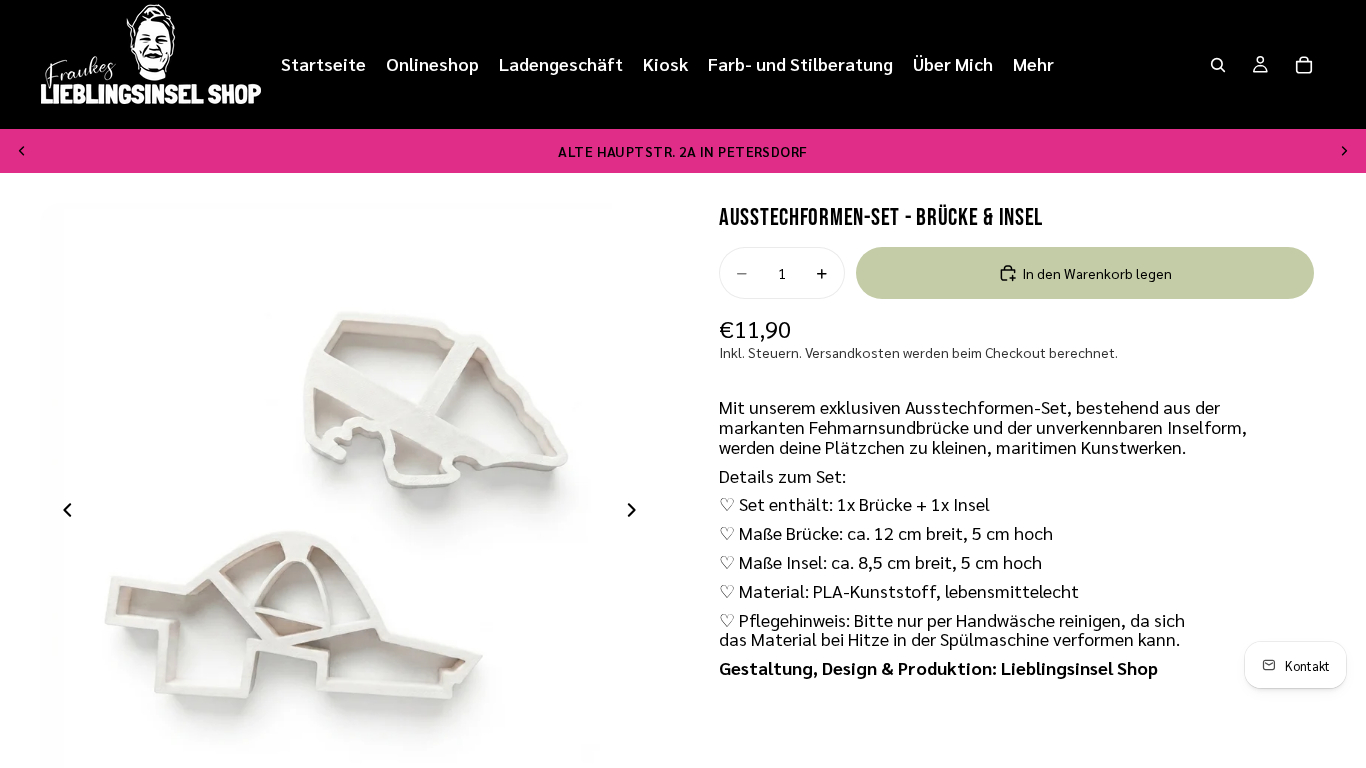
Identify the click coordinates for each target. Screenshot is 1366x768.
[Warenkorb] (1304, 65)
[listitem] (1033, 64)
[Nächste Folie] (1344, 151)
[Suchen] (1218, 65)
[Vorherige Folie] (22, 151)
